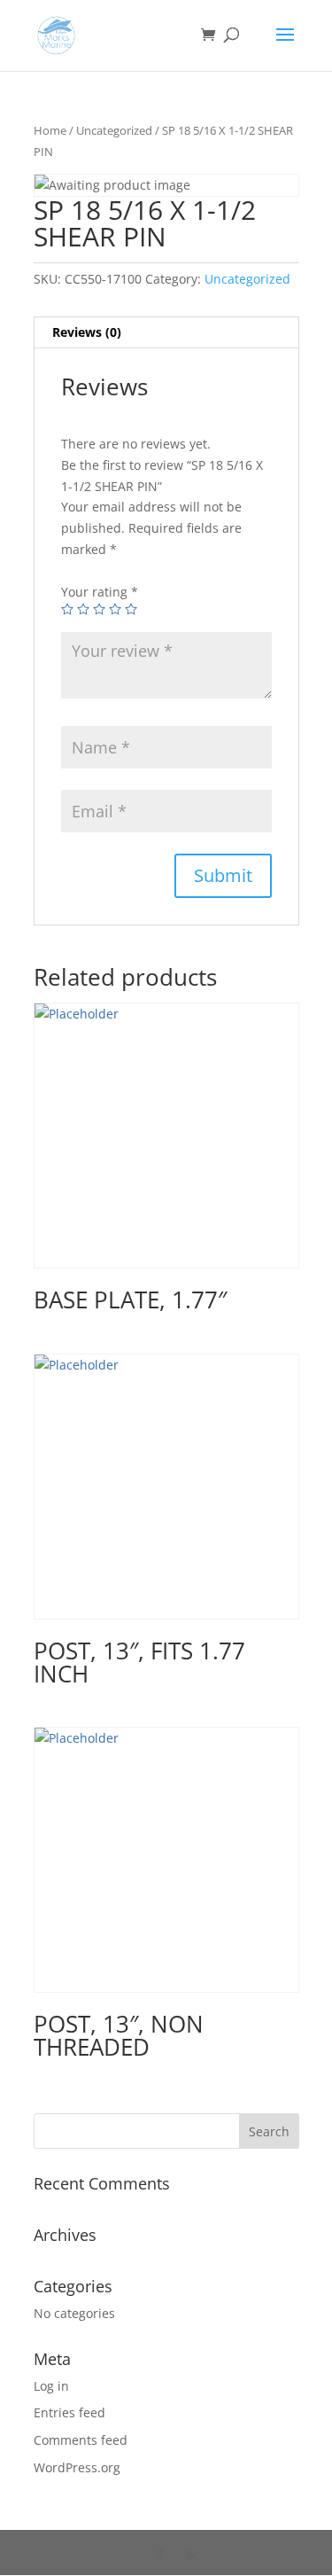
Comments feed (81, 2440)
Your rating (100, 592)
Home (50, 130)
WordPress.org (77, 2467)
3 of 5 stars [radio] (99, 609)
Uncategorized (114, 130)
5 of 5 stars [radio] (131, 609)
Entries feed (69, 2412)
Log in (51, 2386)
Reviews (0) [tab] (87, 332)
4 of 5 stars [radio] (115, 609)
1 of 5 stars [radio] (67, 609)
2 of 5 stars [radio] (83, 609)
